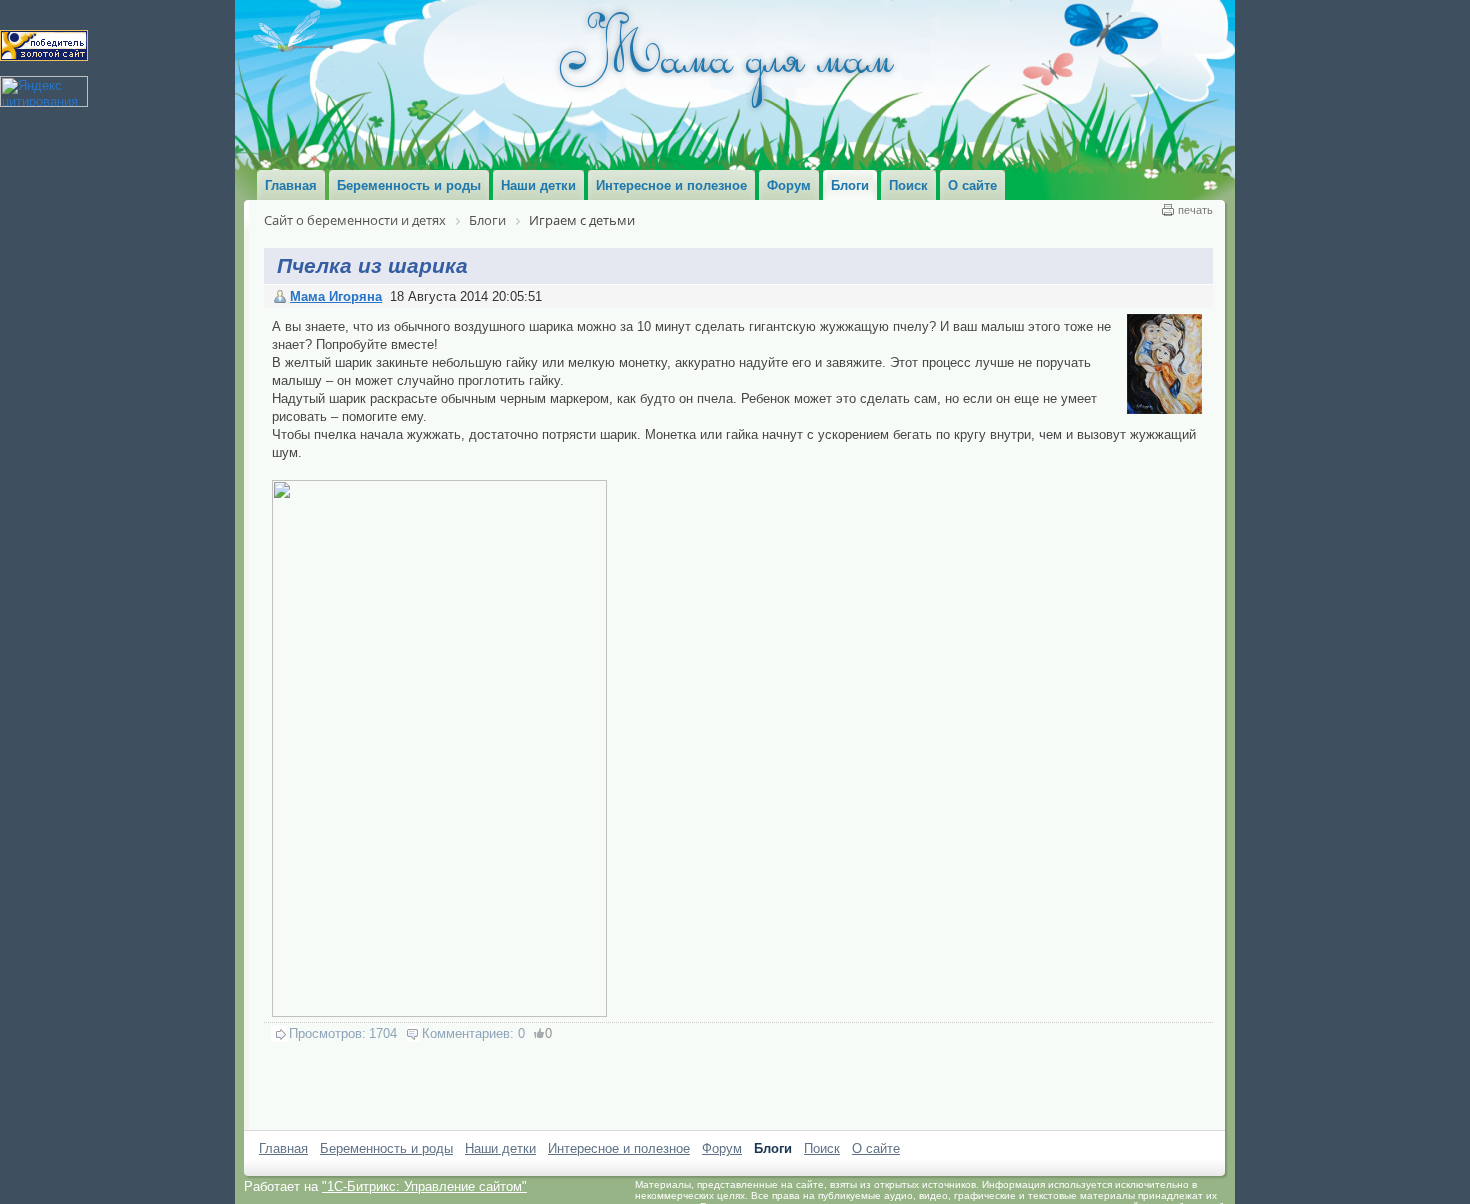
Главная (283, 1148)
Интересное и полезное (619, 1148)
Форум (722, 1148)
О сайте (876, 1148)
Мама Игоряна (336, 296)
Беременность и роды (386, 1148)
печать (1195, 210)
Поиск (822, 1148)
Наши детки (500, 1148)
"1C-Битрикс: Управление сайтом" (424, 1186)
